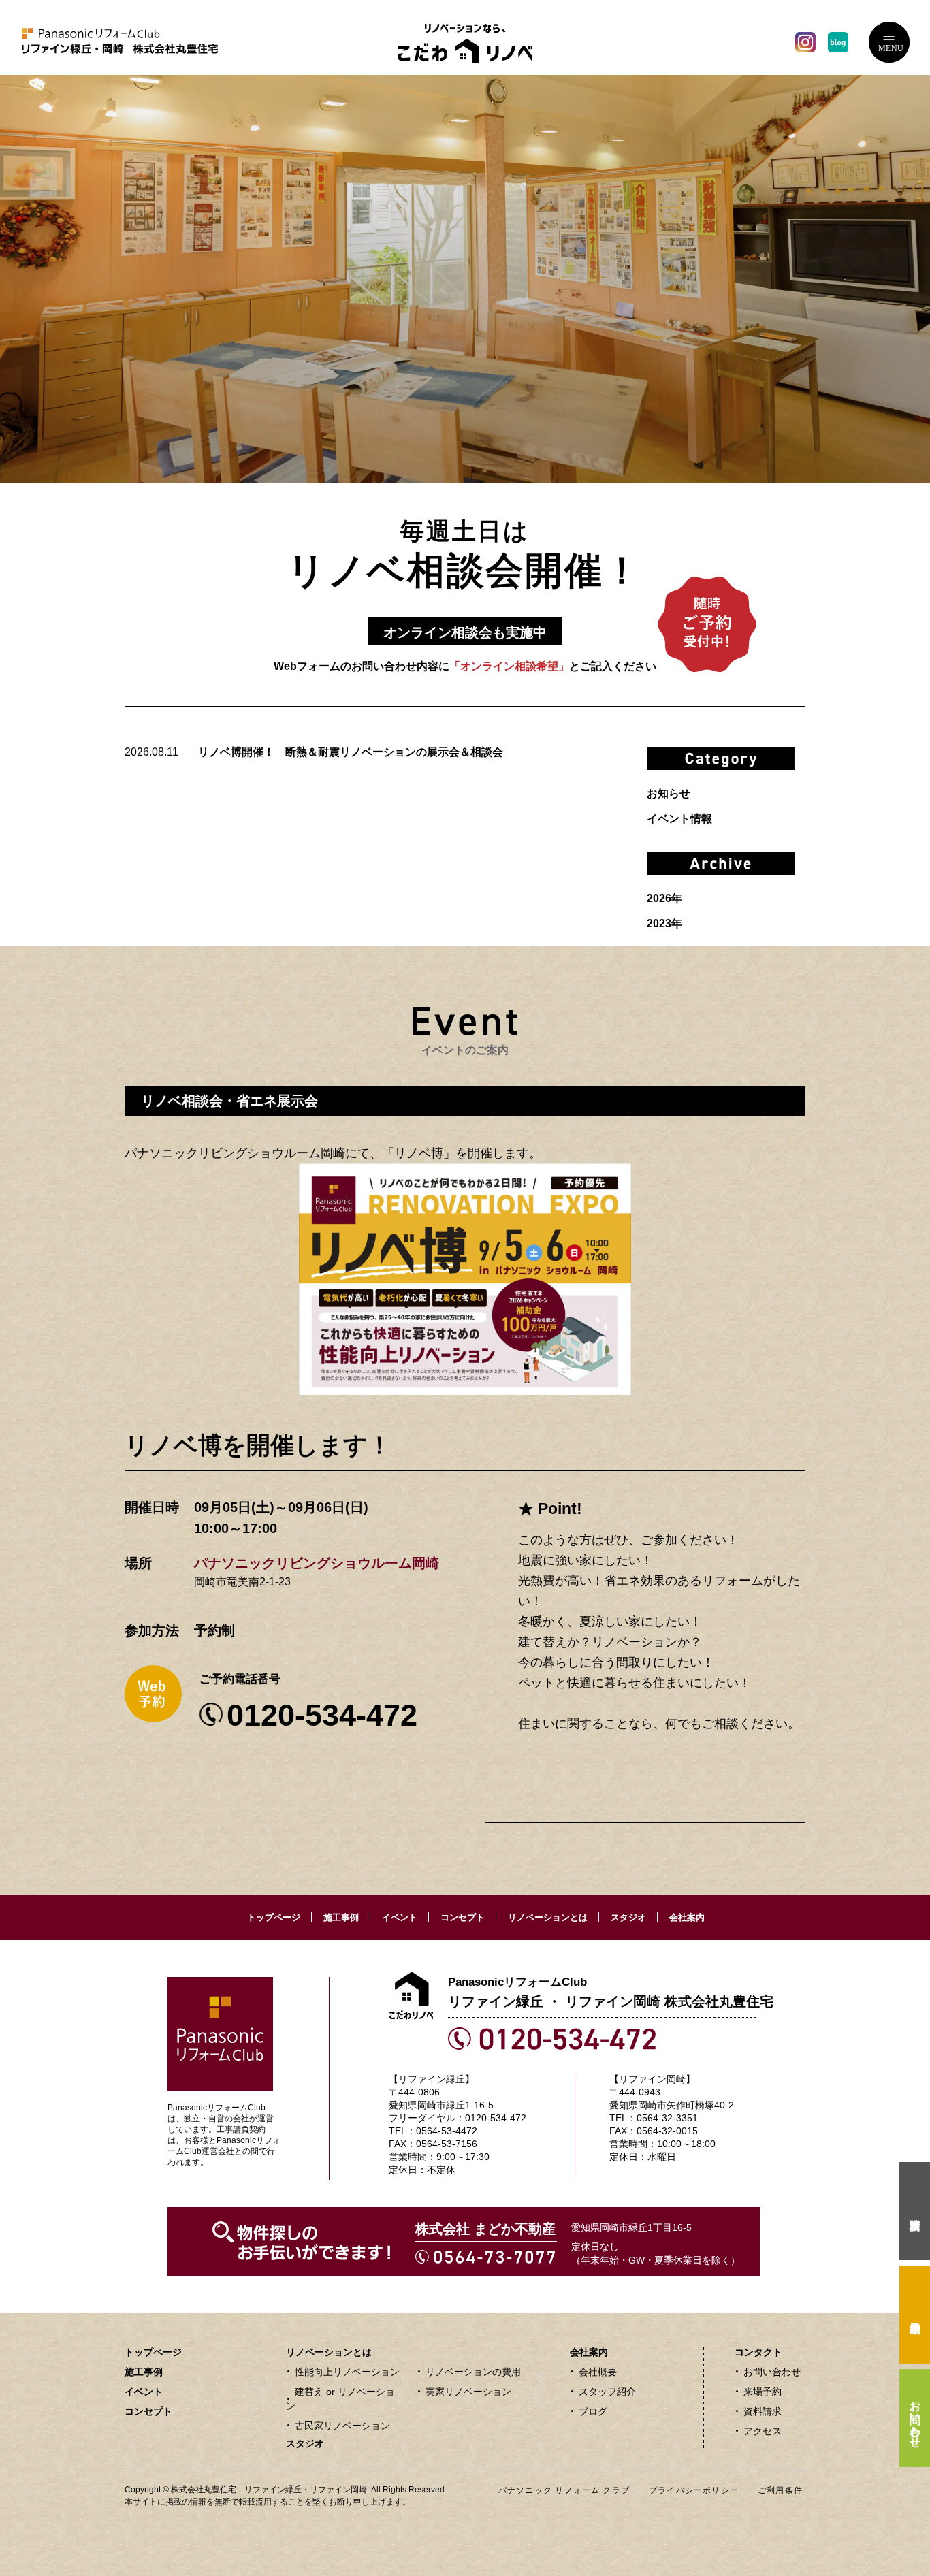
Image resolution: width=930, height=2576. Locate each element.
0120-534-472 (322, 1715)
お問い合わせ (772, 2372)
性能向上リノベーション (347, 2372)
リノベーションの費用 (473, 2372)
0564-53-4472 (447, 2131)
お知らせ (669, 793)
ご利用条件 (780, 2490)
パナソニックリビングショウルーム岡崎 (317, 1563)
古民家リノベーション (342, 2426)
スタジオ (628, 1917)
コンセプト (463, 1917)
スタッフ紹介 (607, 2392)
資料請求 (763, 2411)
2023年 (664, 923)
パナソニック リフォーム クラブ (564, 2490)
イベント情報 (679, 819)
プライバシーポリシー (694, 2490)
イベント (400, 1917)
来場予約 (763, 2392)
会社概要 (598, 2372)
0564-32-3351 (667, 2118)
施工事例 (341, 1917)
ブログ (593, 2411)
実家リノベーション (468, 2392)
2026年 (664, 898)
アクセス (763, 2431)
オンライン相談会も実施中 (465, 632)
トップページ (274, 1917)
